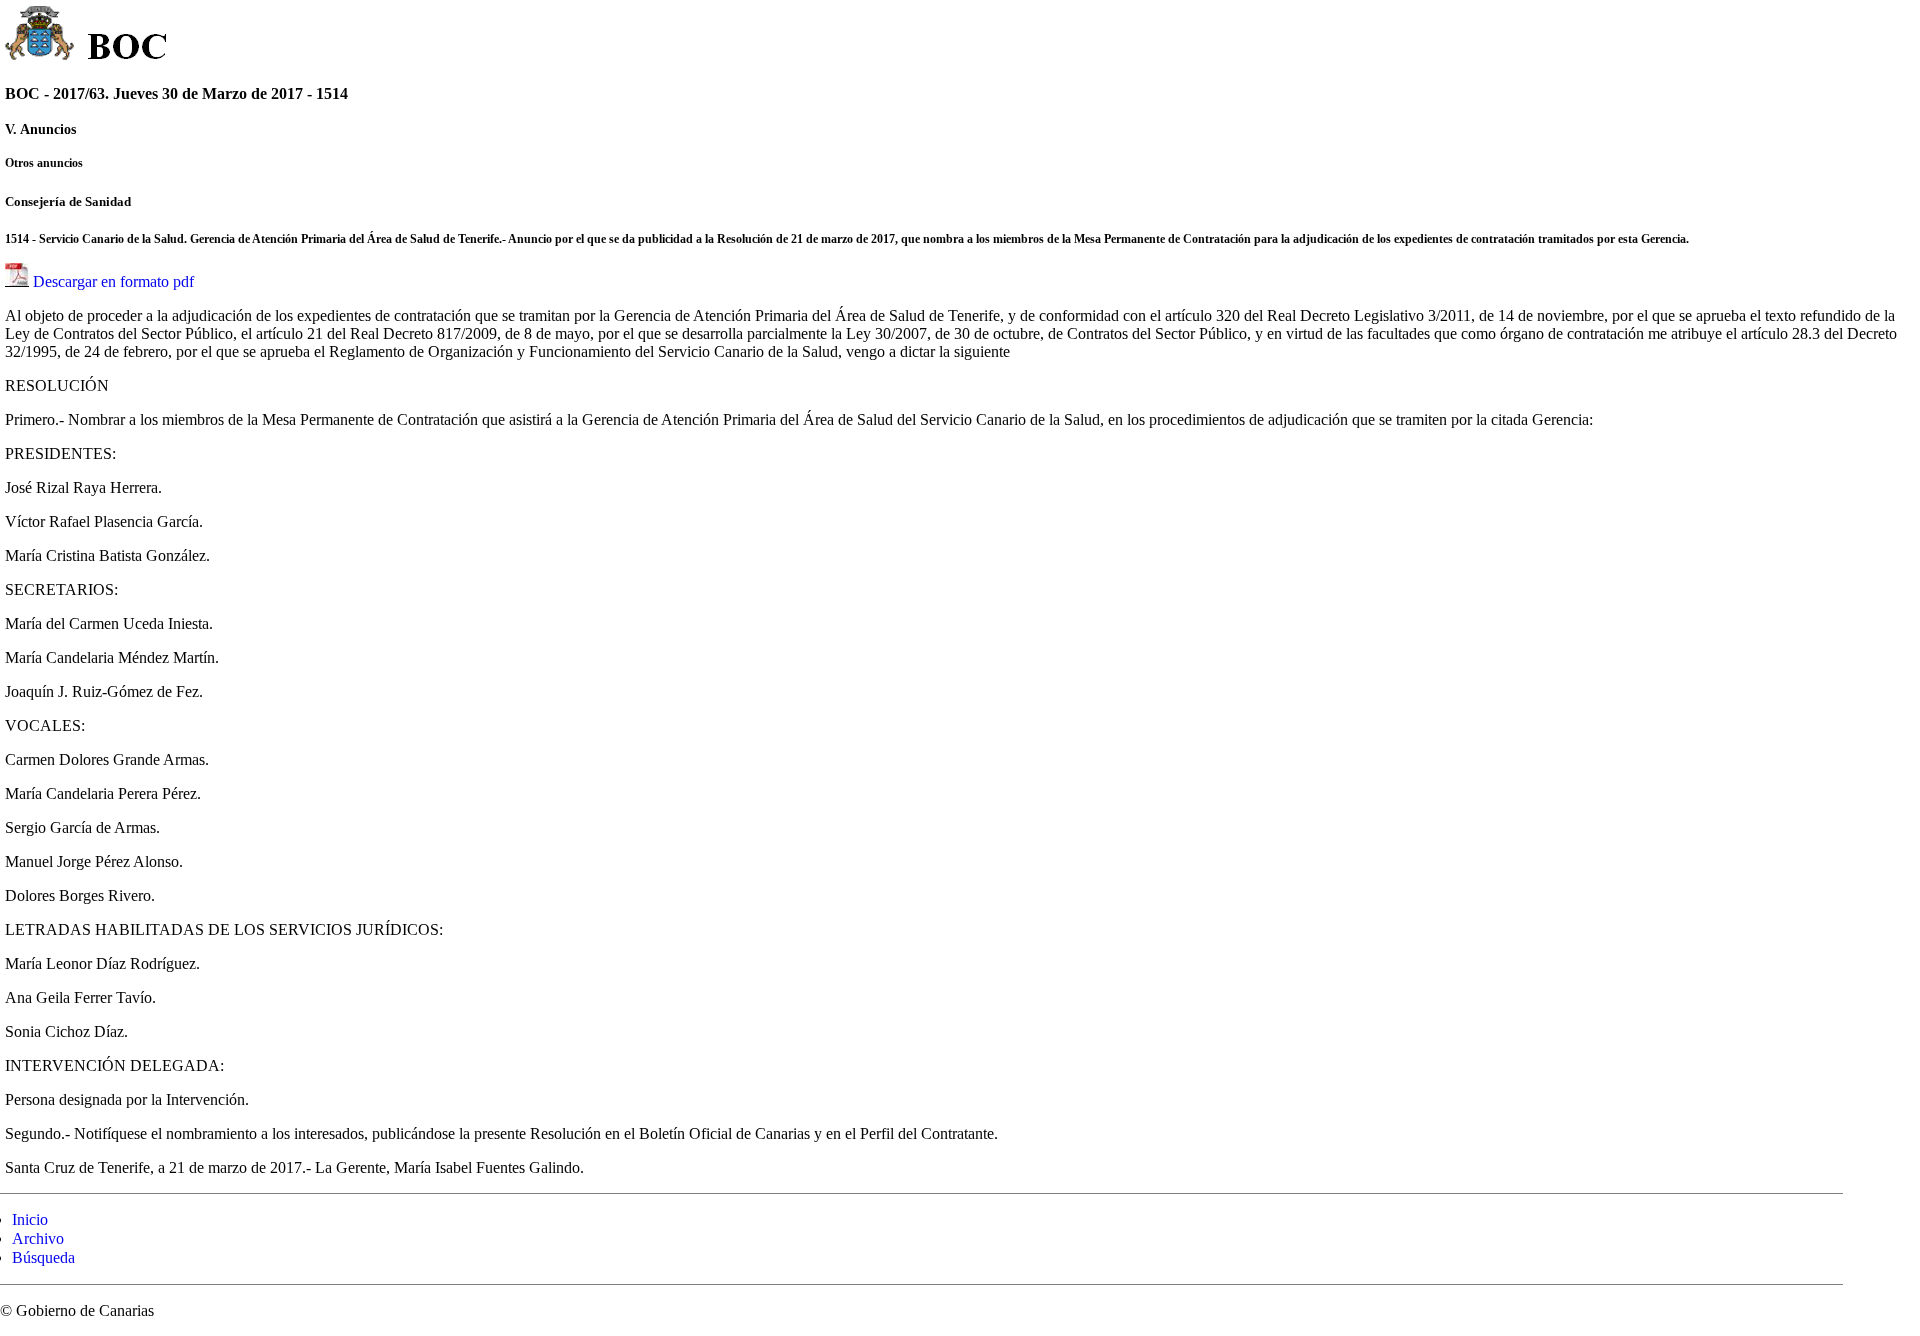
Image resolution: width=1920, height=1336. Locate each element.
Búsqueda (43, 1257)
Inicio (30, 1219)
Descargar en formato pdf (113, 281)
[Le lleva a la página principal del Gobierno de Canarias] (40, 36)
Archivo (38, 1238)
